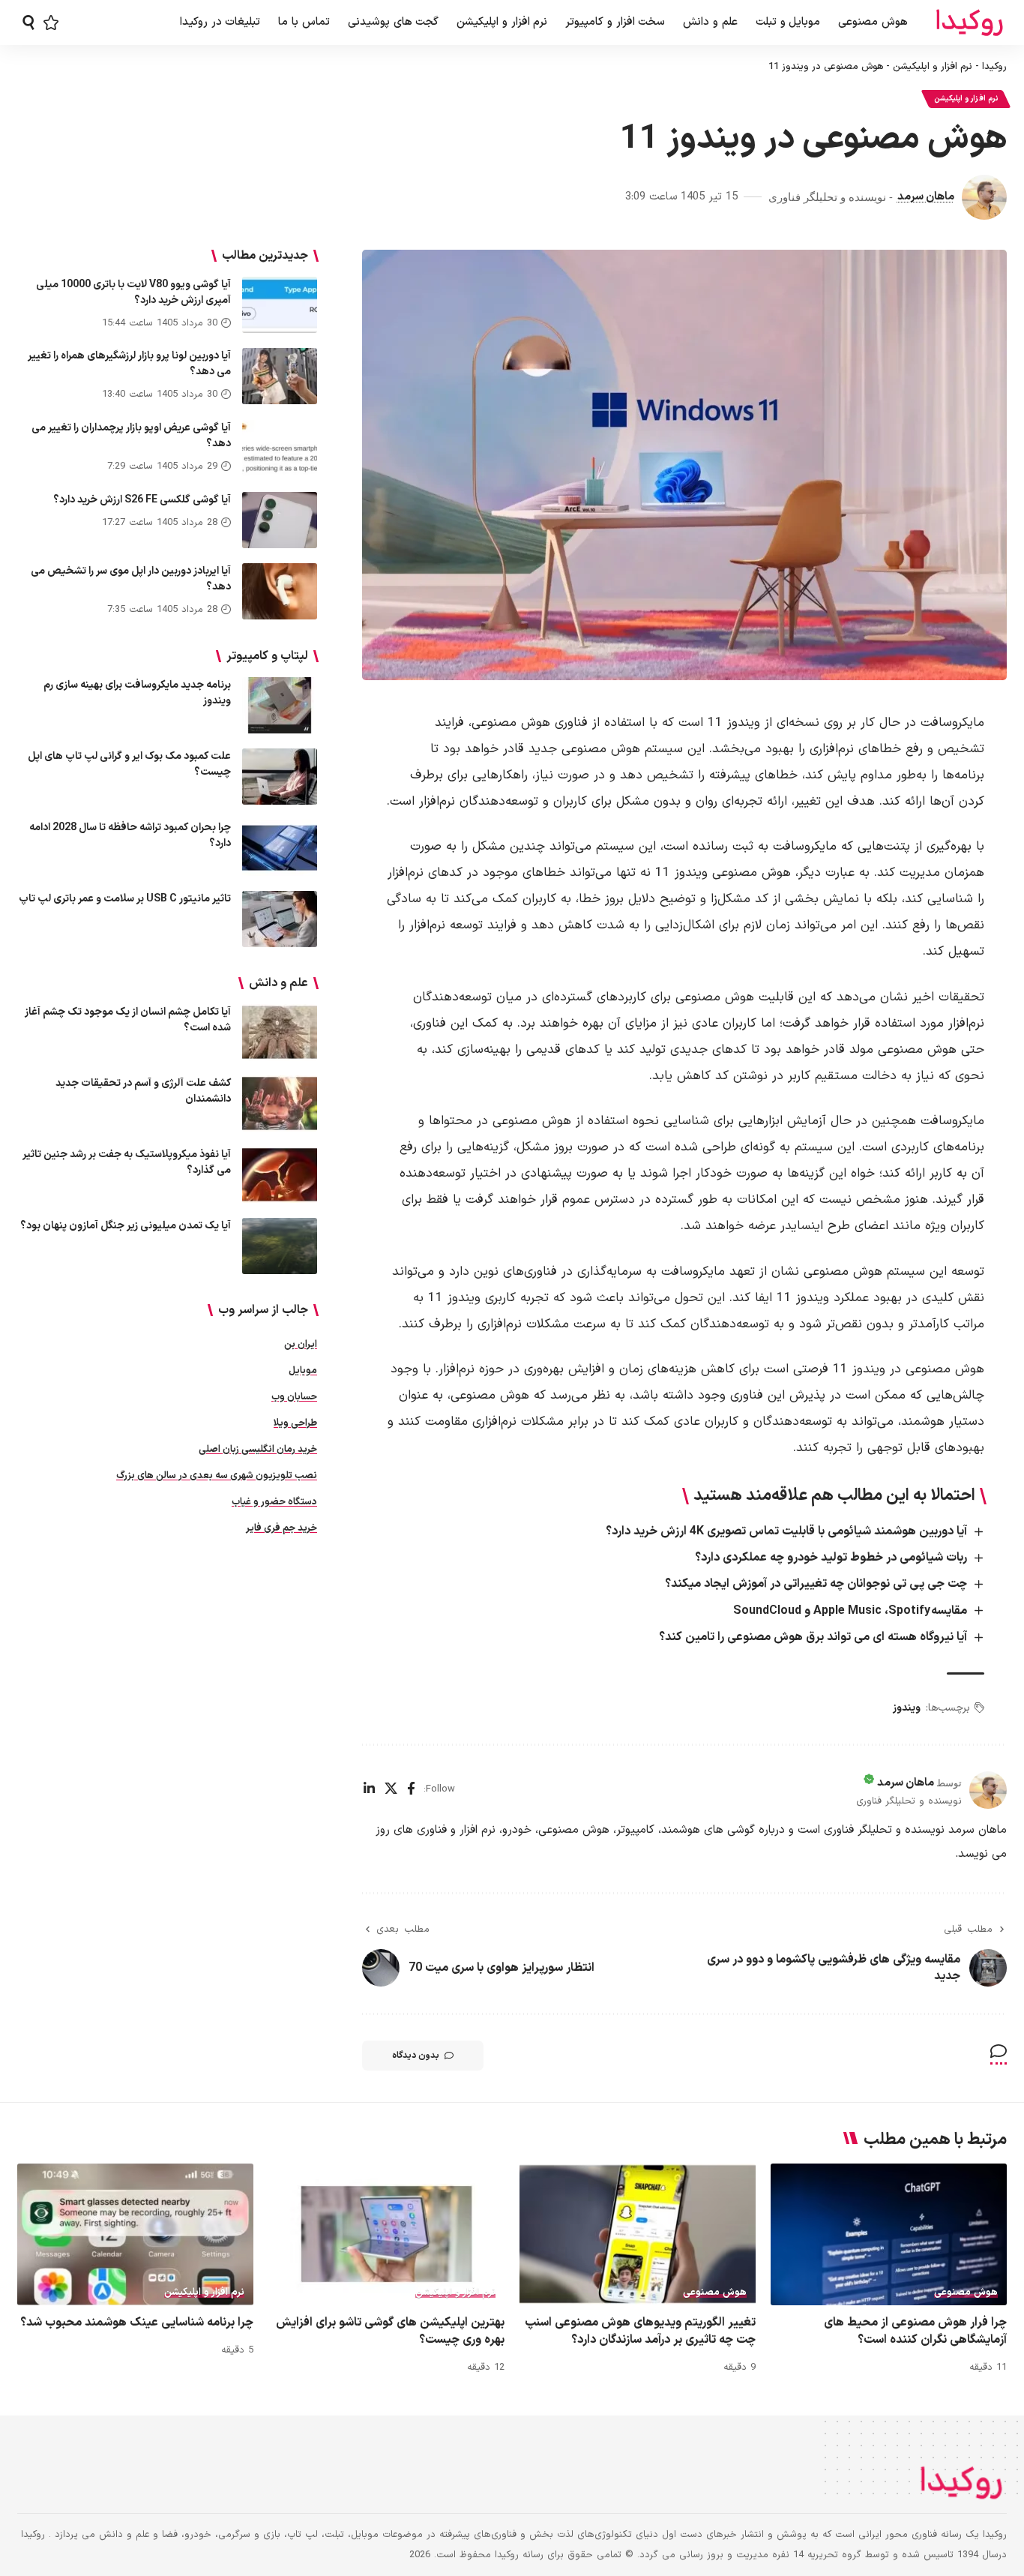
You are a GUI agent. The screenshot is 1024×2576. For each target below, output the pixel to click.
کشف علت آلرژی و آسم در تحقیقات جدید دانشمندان (143, 1091)
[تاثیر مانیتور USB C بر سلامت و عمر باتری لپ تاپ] (280, 919)
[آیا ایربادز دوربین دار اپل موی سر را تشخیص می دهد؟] (280, 591)
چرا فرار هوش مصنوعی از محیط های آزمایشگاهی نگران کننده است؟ (915, 2331)
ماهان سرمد (926, 196)
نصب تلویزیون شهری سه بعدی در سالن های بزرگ (217, 1476)
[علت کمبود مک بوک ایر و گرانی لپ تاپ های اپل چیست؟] (280, 777)
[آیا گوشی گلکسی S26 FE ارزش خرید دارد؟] (280, 520)
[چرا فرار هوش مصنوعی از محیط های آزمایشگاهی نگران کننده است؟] (889, 2234)
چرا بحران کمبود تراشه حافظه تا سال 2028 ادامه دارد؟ (130, 835)
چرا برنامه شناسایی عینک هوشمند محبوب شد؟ (137, 2323)
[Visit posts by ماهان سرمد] (984, 197)
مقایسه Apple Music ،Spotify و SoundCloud (850, 1611)
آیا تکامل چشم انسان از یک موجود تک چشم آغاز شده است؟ (128, 1020)
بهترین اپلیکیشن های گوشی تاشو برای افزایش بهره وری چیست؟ (390, 2331)
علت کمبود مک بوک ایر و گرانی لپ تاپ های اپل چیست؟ (129, 764)
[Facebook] (411, 1790)
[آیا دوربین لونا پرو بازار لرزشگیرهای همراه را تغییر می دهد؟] (280, 376)
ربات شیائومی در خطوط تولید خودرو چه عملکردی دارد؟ (831, 1558)
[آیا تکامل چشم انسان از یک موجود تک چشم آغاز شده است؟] (280, 1032)
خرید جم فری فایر (281, 1528)
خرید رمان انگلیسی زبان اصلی (258, 1450)
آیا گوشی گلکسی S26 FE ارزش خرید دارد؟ (142, 500)
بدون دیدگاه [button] (416, 2056)
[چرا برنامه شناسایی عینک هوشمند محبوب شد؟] (135, 2234)
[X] (391, 1790)
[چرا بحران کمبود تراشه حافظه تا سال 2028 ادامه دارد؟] (280, 848)
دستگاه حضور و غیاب (274, 1502)
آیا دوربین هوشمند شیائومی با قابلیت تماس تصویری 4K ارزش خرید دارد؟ (786, 1531)
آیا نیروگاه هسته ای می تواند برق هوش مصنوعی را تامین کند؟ (813, 1637)
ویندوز (907, 1708)
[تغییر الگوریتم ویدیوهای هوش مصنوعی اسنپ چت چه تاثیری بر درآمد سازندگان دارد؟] (638, 2234)
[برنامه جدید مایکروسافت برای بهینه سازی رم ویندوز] (280, 705)
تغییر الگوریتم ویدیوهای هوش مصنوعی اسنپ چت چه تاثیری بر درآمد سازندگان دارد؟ (640, 2331)
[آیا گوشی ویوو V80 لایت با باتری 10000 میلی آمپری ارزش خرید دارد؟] (280, 305)
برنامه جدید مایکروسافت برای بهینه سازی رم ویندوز (137, 693)
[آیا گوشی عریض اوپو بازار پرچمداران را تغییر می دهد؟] (280, 448)
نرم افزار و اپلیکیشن (933, 67)
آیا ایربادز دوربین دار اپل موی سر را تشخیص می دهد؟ (131, 579)
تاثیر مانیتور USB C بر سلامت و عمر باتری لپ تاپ (125, 899)
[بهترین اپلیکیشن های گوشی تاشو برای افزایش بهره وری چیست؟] (386, 2234)
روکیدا (994, 67)
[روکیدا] (969, 23)
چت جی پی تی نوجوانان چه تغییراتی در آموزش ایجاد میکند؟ (816, 1584)
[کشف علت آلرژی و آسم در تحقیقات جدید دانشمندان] (280, 1104)
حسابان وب (294, 1397)
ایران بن (301, 1345)
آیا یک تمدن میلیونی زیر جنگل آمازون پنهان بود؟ (126, 1226)
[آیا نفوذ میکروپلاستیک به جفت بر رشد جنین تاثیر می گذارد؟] (280, 1175)
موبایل (303, 1371)
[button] (28, 22)
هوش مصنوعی (966, 2293)
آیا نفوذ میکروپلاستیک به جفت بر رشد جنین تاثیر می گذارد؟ (127, 1162)
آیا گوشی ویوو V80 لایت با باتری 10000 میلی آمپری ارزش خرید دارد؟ (133, 292)
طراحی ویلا (295, 1423)
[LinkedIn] (369, 1790)
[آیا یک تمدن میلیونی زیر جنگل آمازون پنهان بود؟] (280, 1246)
